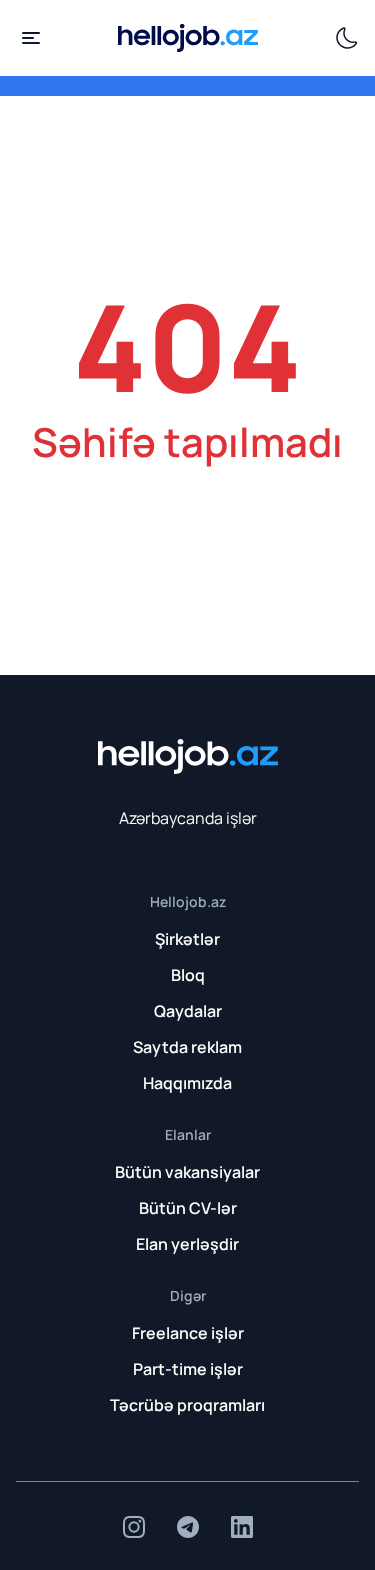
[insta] (134, 1527)
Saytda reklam (187, 1047)
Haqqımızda (187, 1083)
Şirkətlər (187, 939)
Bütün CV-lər (188, 1208)
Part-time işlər (188, 1369)
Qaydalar (188, 1011)
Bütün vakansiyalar (187, 1172)
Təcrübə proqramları (187, 1405)
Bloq (188, 975)
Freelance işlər (188, 1333)
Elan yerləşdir (187, 1244)
